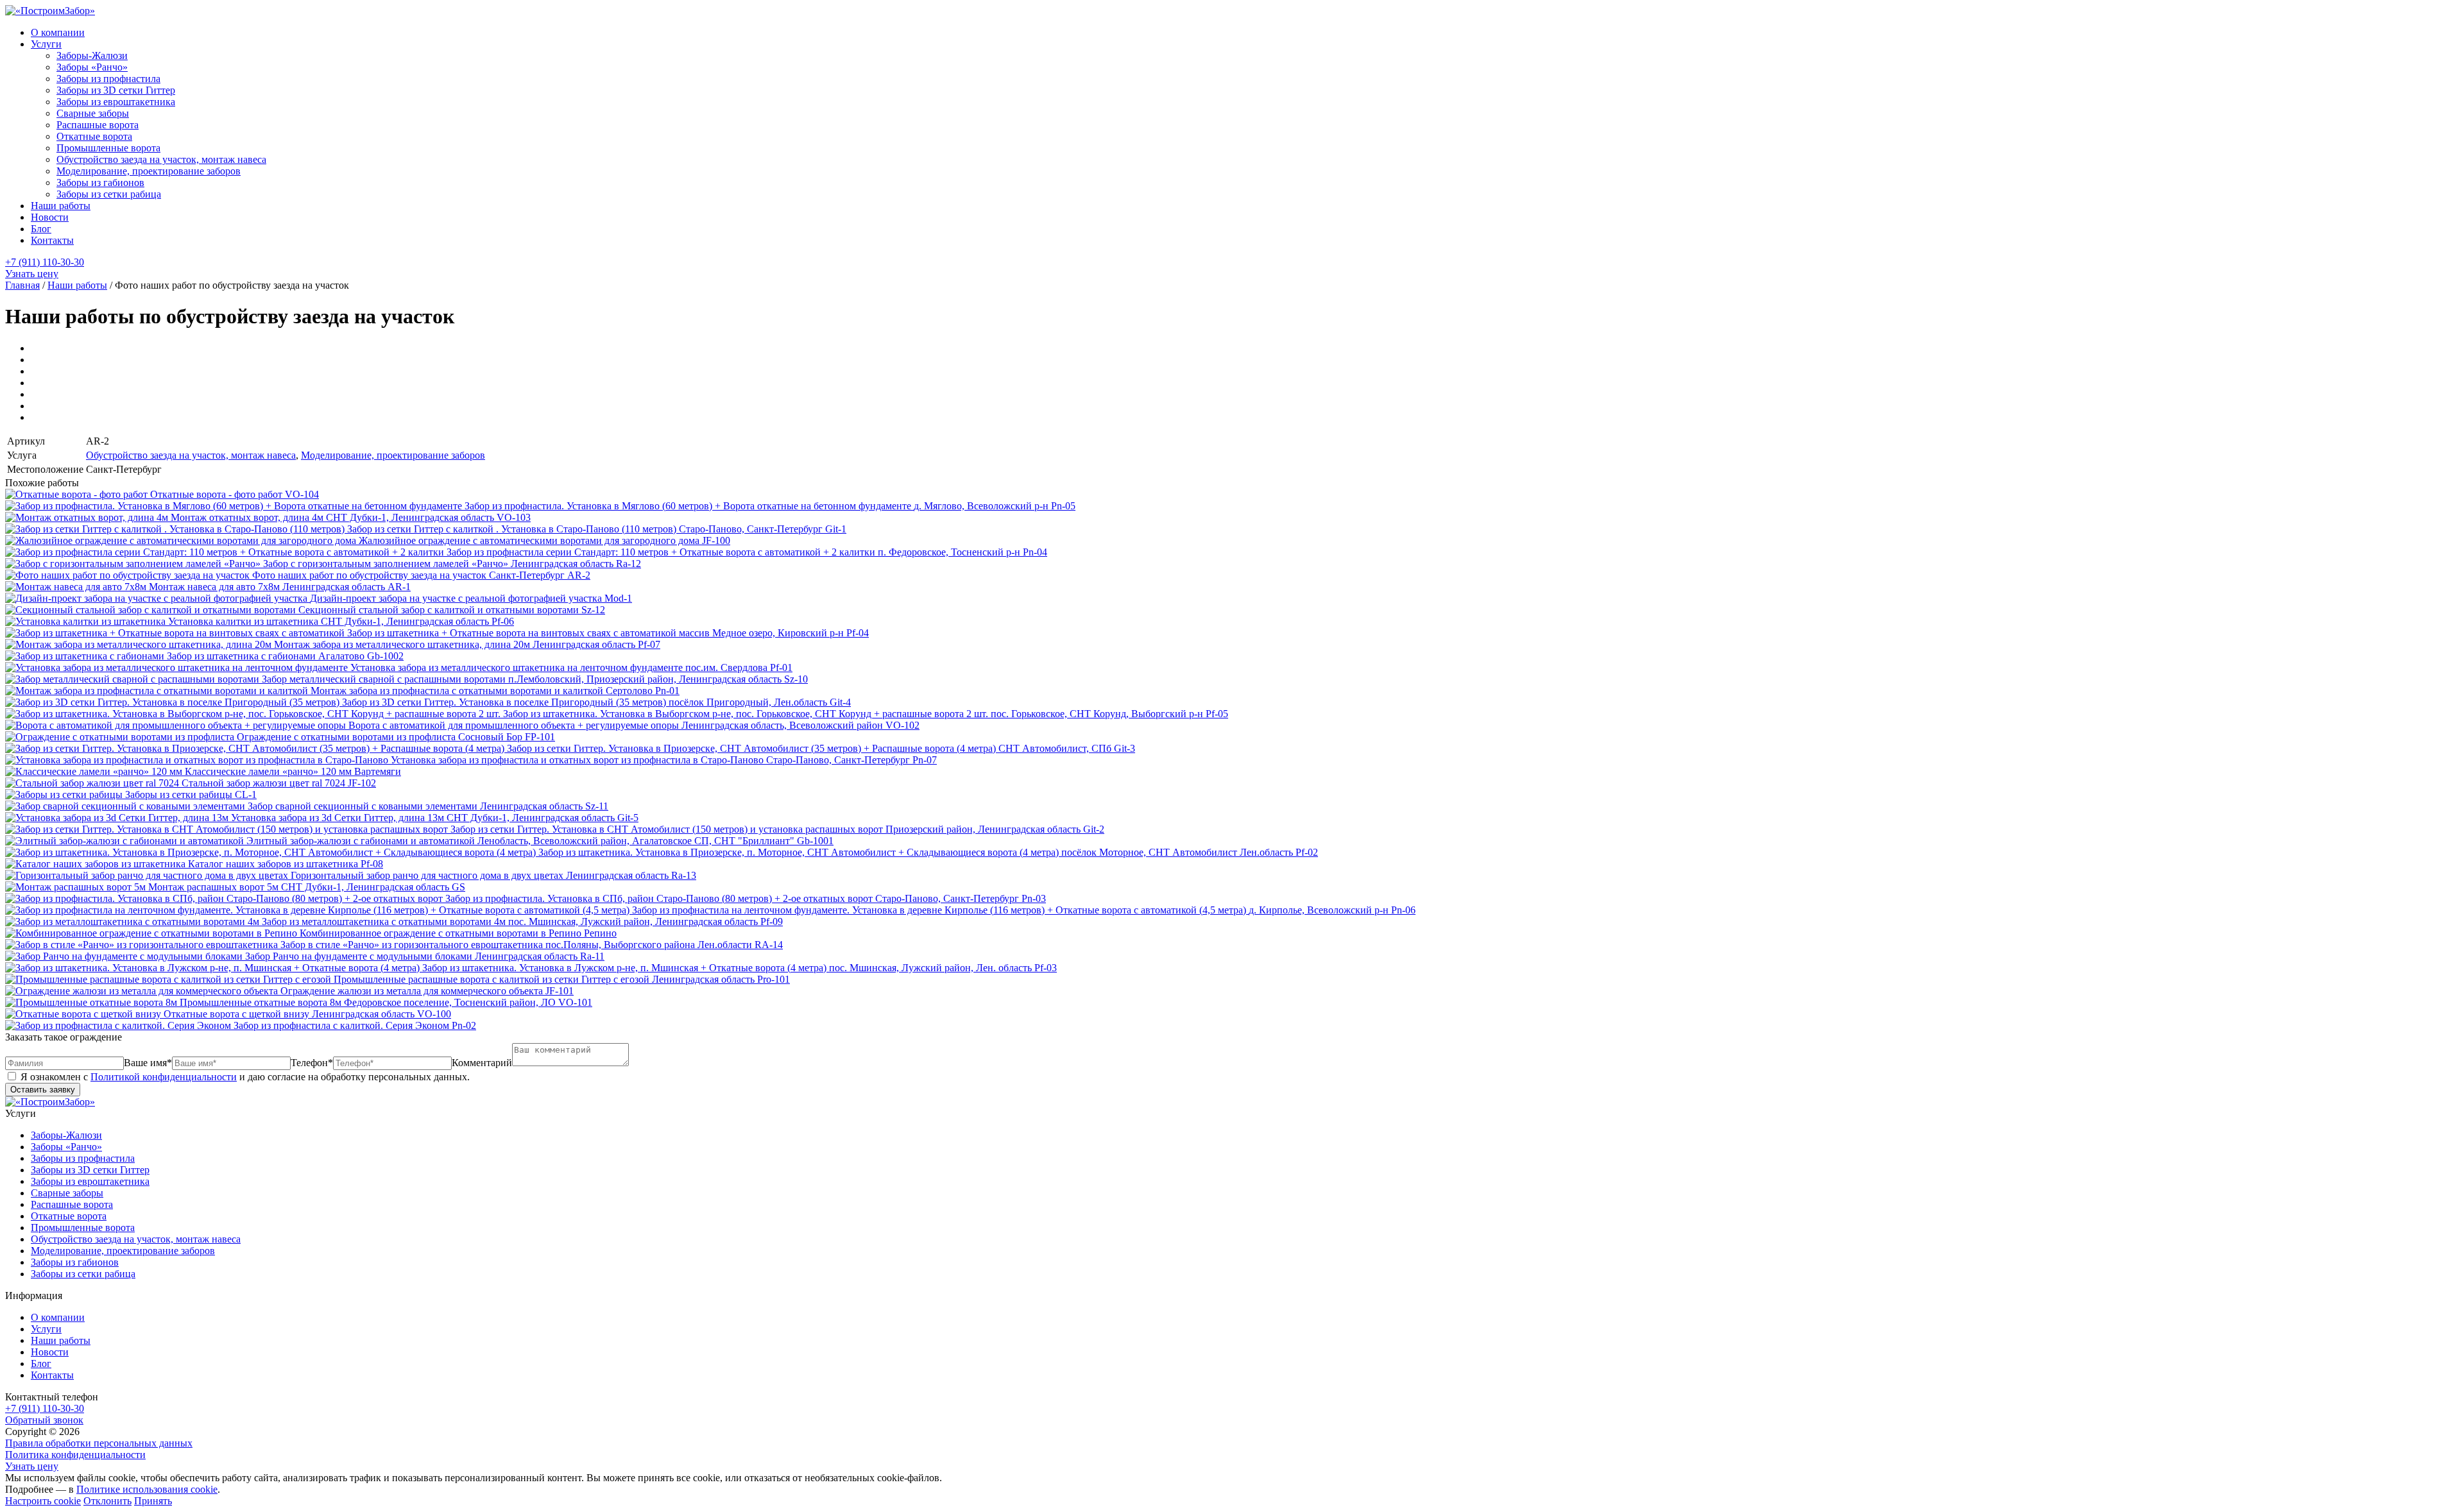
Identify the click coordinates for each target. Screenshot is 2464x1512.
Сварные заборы (93, 113)
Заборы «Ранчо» (92, 67)
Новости (50, 217)
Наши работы (61, 206)
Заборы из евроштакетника (116, 102)
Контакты (52, 240)
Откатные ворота (94, 136)
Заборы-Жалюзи (92, 55)
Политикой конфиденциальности (164, 1077)
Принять (153, 1501)
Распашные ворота (98, 125)
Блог (41, 229)
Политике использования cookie (147, 1489)
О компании (58, 32)
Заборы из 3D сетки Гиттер (116, 90)
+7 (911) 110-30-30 (45, 262)
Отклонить (107, 1501)
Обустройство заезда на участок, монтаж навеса (161, 159)
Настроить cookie (43, 1501)
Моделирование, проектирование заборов (149, 171)
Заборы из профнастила (108, 79)
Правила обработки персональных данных (99, 1443)
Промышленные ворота (108, 148)
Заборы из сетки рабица (109, 194)
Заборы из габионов (100, 183)
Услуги (46, 44)
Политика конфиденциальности (75, 1455)
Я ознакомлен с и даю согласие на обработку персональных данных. (244, 1077)
